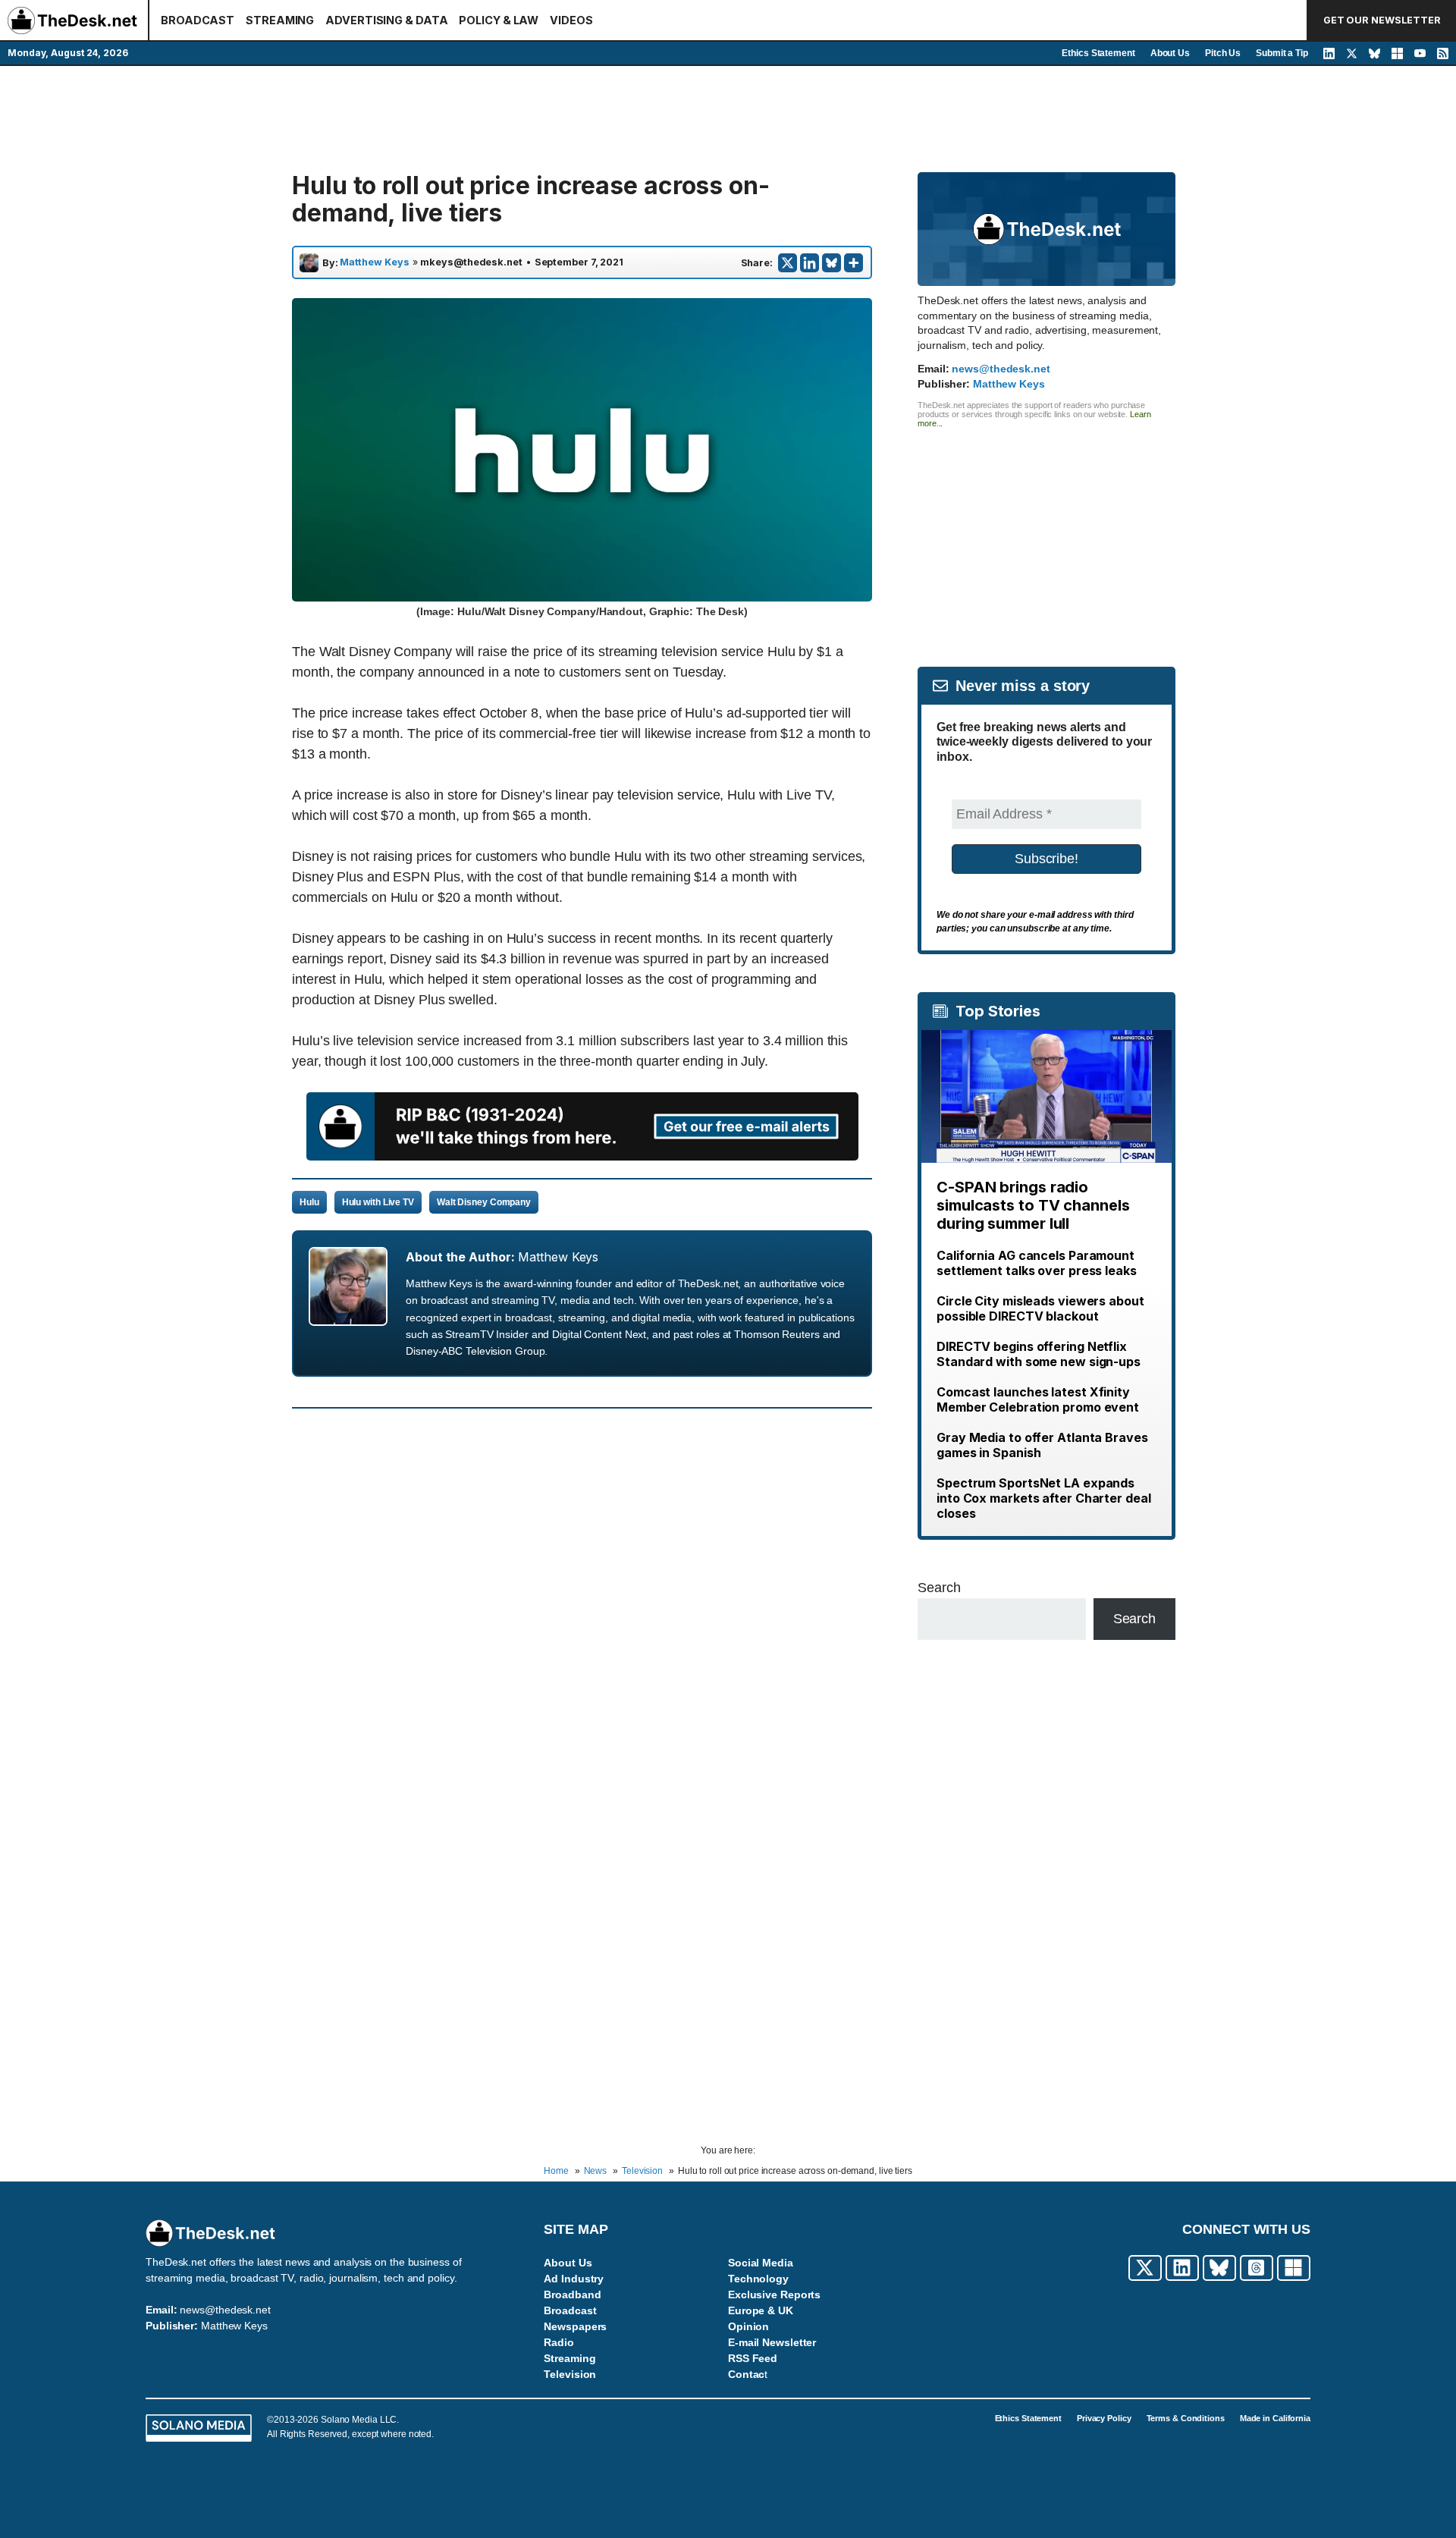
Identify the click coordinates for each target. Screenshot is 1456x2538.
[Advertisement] (728, 119)
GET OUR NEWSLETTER (1382, 20)
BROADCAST (198, 20)
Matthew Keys (375, 262)
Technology (758, 2279)
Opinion (748, 2326)
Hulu (309, 1202)
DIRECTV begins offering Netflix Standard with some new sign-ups (1039, 1354)
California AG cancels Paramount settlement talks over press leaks (1037, 1263)
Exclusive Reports (774, 2295)
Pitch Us (1223, 53)
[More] (854, 263)
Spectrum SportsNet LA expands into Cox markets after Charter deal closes (1044, 1498)
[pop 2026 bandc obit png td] (582, 1156)
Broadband (572, 2295)
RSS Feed (753, 2358)
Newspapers (575, 2326)
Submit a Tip (1282, 53)
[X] (788, 263)
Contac (746, 2374)
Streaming (570, 2358)
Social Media (761, 2263)
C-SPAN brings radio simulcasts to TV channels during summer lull (1033, 1205)
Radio (559, 2342)
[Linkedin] (810, 263)
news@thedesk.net (1001, 369)
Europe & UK (761, 2310)
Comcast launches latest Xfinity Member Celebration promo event (1038, 1399)
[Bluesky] (832, 263)
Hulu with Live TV (378, 1202)
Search (939, 1588)
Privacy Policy (1104, 2418)
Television (570, 2374)
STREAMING (280, 20)
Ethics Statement (1098, 53)
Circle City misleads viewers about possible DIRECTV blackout (1040, 1308)
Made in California (1275, 2418)
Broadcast (570, 2310)
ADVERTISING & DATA (386, 20)
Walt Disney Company (484, 1202)
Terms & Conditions (1186, 2418)
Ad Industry (574, 2279)
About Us (1170, 53)
